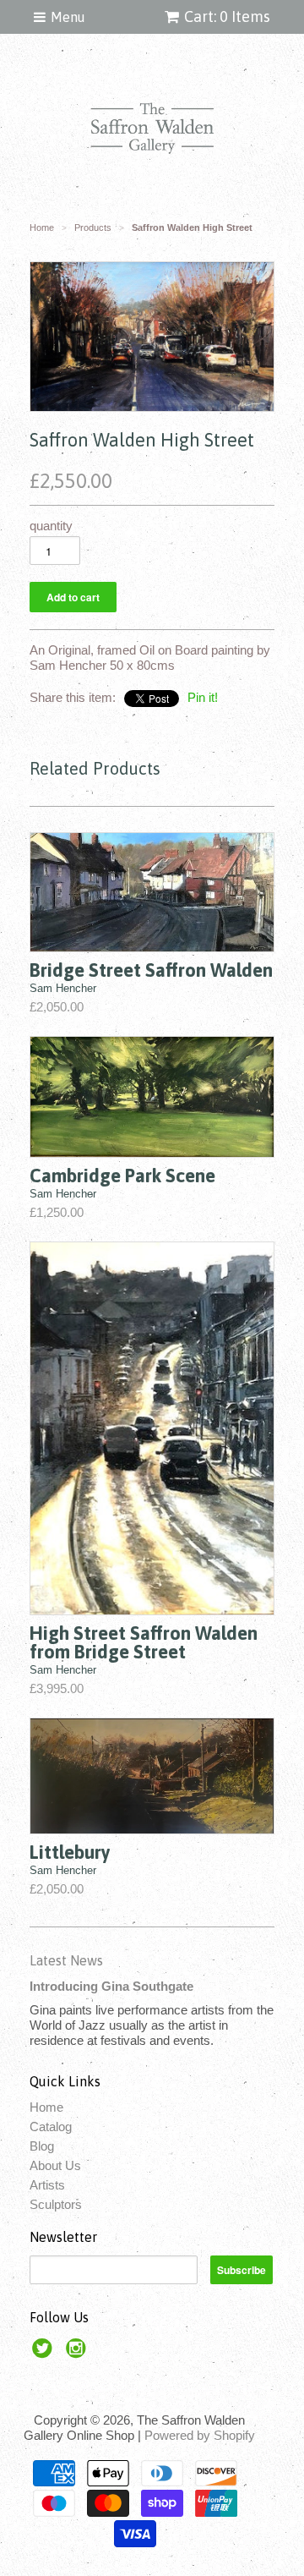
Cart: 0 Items (227, 16)
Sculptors (56, 2204)
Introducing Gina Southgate (111, 1986)
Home (46, 2107)
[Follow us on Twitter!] (45, 2353)
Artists (47, 2185)
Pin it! (203, 697)
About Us (55, 2165)
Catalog (51, 2127)
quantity (51, 526)
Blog (42, 2146)
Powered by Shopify (200, 2435)
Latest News (66, 1960)
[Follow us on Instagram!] (79, 2353)
